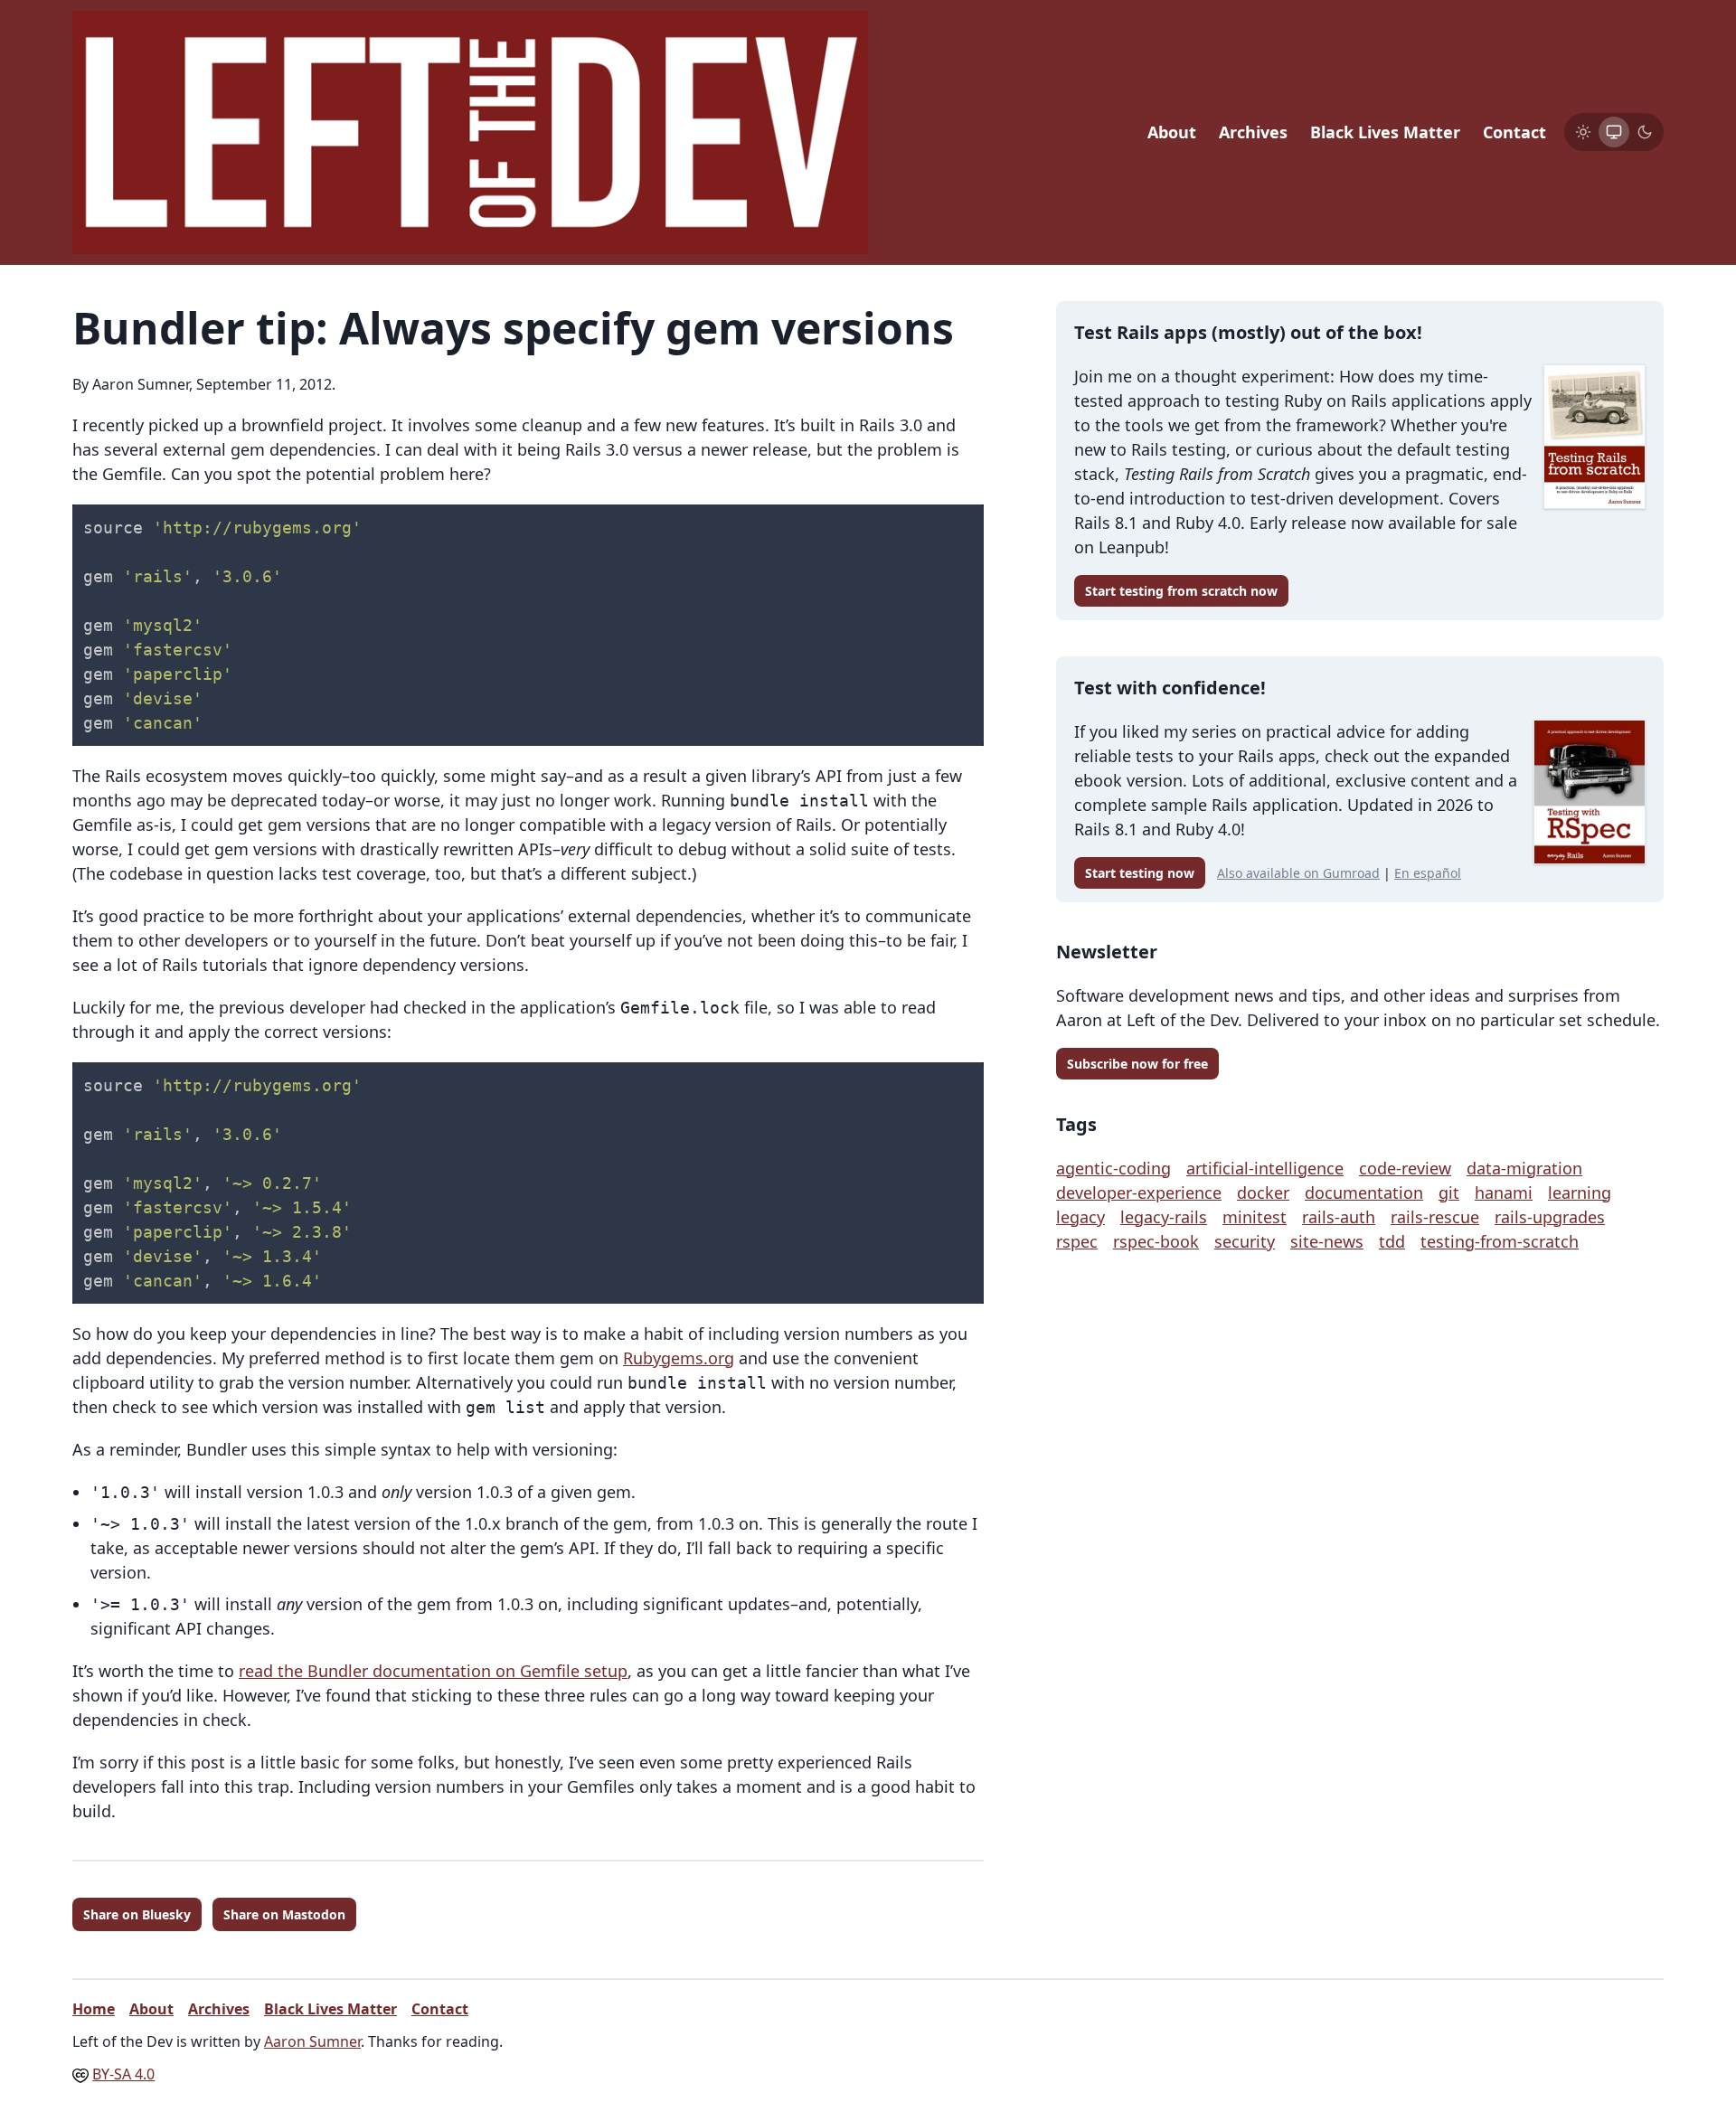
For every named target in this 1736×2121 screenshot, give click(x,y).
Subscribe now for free (1137, 1064)
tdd (1392, 1241)
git (1449, 1192)
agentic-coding (1113, 1168)
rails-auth (1339, 1217)
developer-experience (1139, 1192)
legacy (1080, 1217)
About (1172, 132)
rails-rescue (1435, 1217)
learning (1580, 1192)
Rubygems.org (679, 1358)
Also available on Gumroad (1298, 873)
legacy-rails (1164, 1217)
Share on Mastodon (284, 1914)
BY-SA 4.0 (123, 2074)
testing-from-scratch (1500, 1241)
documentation (1364, 1192)
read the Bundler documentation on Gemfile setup (433, 1671)
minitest (1255, 1217)
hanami (1504, 1192)
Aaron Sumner (312, 2041)
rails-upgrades (1550, 1217)
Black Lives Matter (1385, 132)
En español (1428, 873)
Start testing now (1140, 873)
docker (1263, 1192)
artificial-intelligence (1265, 1168)
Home (94, 2009)
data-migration (1524, 1168)
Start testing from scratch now (1181, 591)
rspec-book (1156, 1241)
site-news (1327, 1241)
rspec (1077, 1241)
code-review (1405, 1168)
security (1245, 1241)
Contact (1514, 132)
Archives (1253, 132)
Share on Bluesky (137, 1914)
